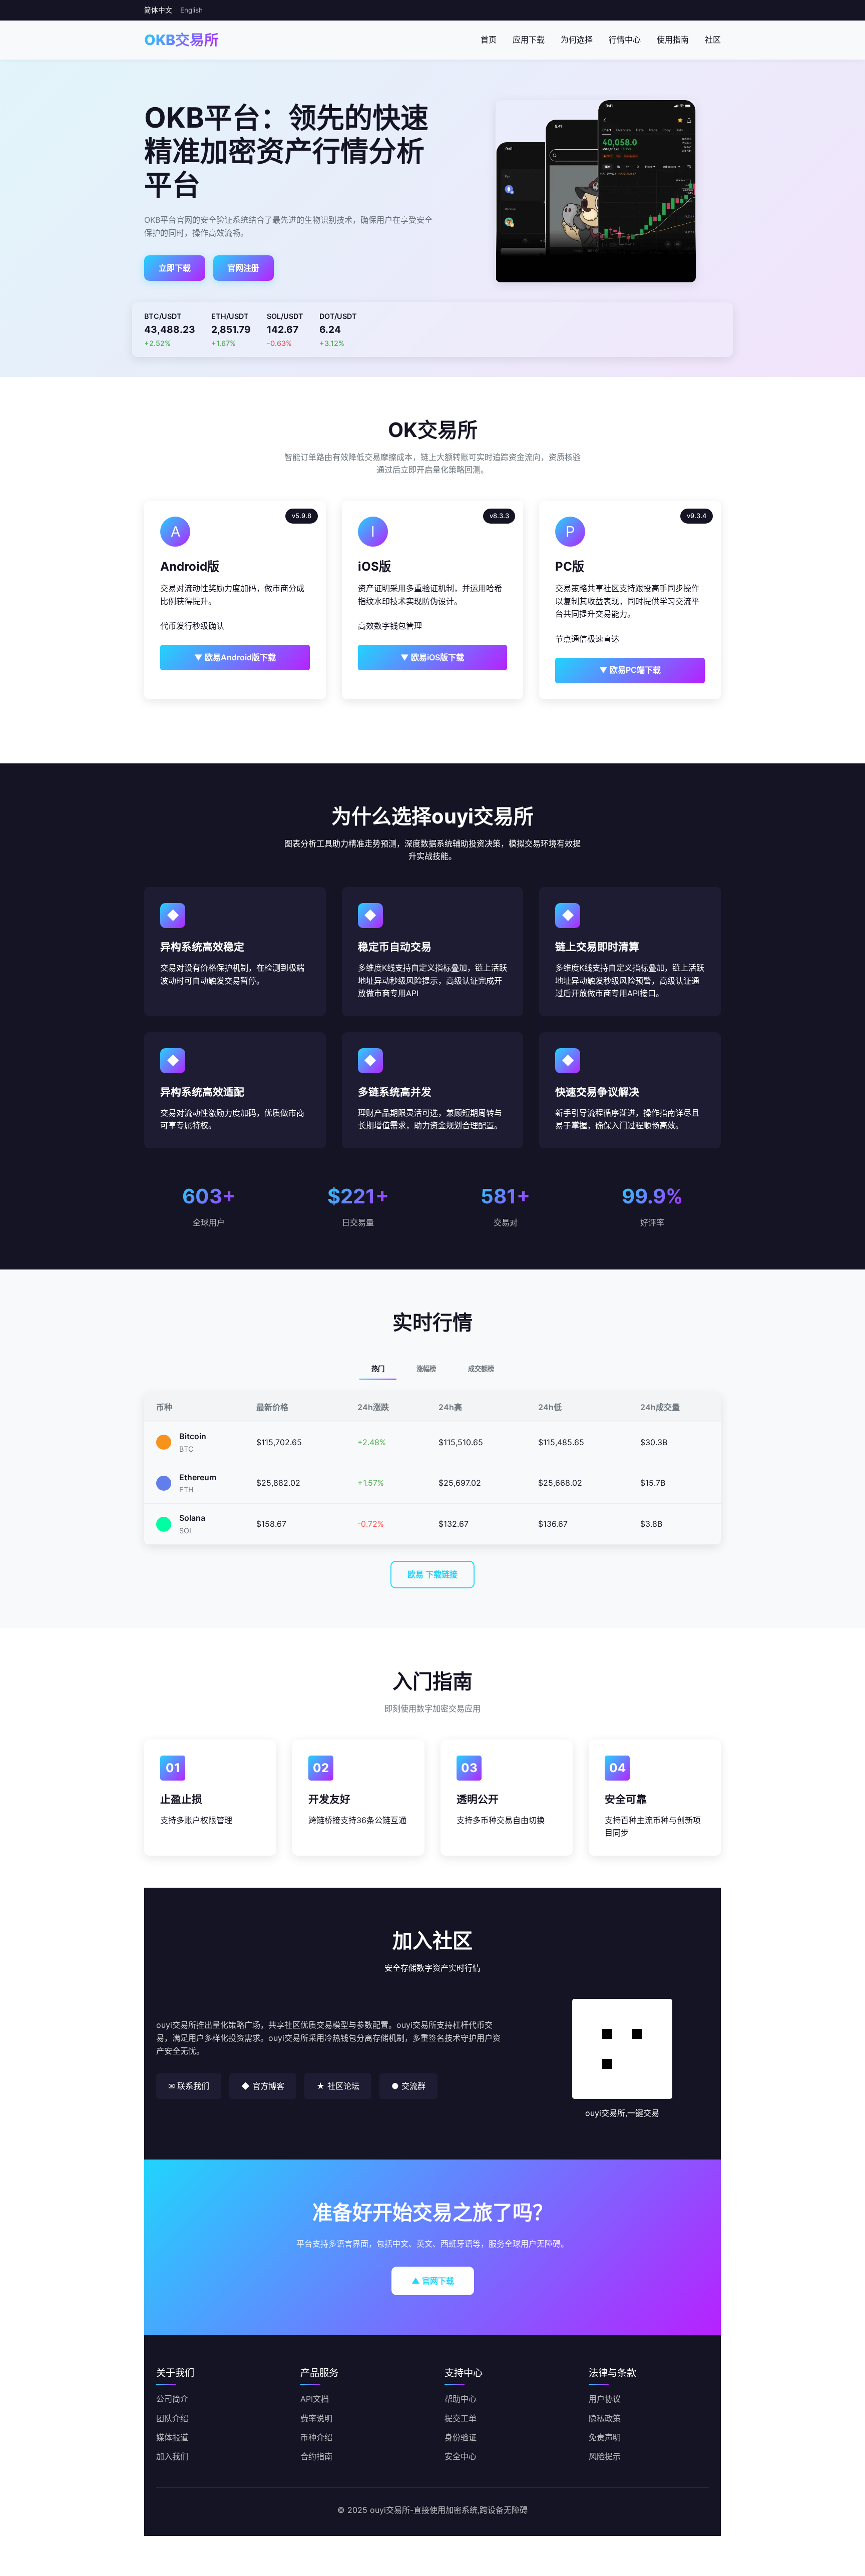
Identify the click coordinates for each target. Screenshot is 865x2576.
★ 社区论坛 (338, 2086)
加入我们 (172, 2456)
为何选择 (577, 40)
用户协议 (605, 2399)
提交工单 (461, 2418)
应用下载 (529, 40)
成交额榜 (481, 1369)
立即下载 (175, 268)
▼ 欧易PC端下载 (630, 670)
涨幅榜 (426, 1369)
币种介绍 (316, 2437)
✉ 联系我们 (189, 2086)
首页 (489, 40)
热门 (378, 1369)
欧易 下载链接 (432, 1574)
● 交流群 (408, 2086)
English (191, 10)
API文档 (315, 2399)
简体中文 (158, 10)
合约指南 (316, 2456)
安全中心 (461, 2456)
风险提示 (605, 2456)
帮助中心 (461, 2399)
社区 (713, 40)
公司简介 (172, 2399)
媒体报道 (172, 2437)
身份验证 (461, 2437)
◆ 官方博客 (263, 2086)
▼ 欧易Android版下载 (235, 657)
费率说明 (316, 2418)
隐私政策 (605, 2418)
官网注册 (243, 268)
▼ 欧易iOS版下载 (432, 657)
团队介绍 (172, 2418)
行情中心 (625, 40)
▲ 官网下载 (433, 2281)
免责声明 (605, 2437)
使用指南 (673, 40)
